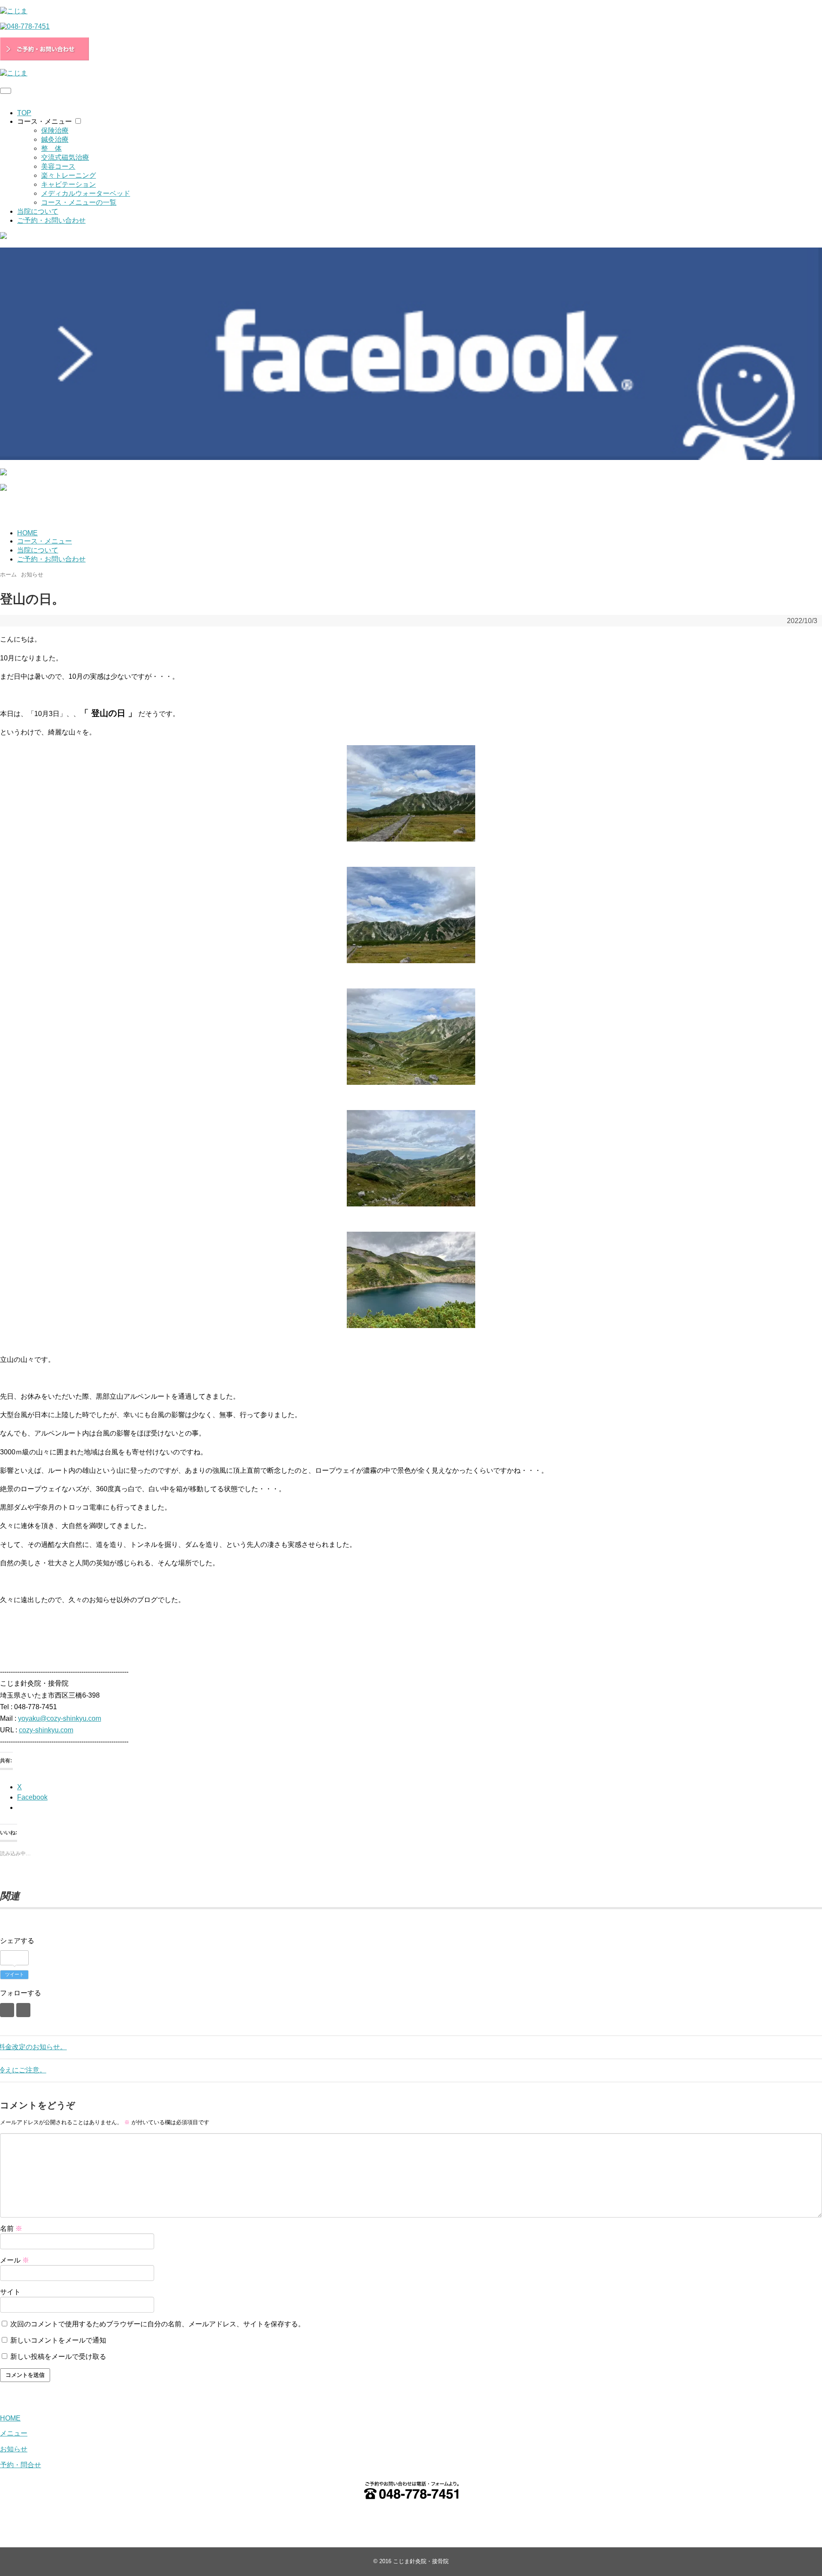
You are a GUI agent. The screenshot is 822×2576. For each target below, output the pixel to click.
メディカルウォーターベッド (86, 193)
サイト (10, 2292)
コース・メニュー (45, 121)
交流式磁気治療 (65, 157)
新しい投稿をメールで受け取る (58, 2357)
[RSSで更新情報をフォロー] (23, 2010)
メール (15, 2260)
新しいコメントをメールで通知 (58, 2340)
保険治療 (55, 130)
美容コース (58, 166)
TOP (24, 113)
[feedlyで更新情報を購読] (7, 2010)
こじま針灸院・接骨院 (421, 2561)
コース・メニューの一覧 (79, 202)
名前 (11, 2228)
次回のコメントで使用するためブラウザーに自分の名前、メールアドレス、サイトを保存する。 (158, 2324)
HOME (27, 533)
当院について (38, 211)
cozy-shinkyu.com (46, 1730)
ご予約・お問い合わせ (51, 220)
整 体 (51, 148)
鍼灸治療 (55, 139)
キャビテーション (68, 184)
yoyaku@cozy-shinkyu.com (60, 1718)
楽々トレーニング (68, 175)
